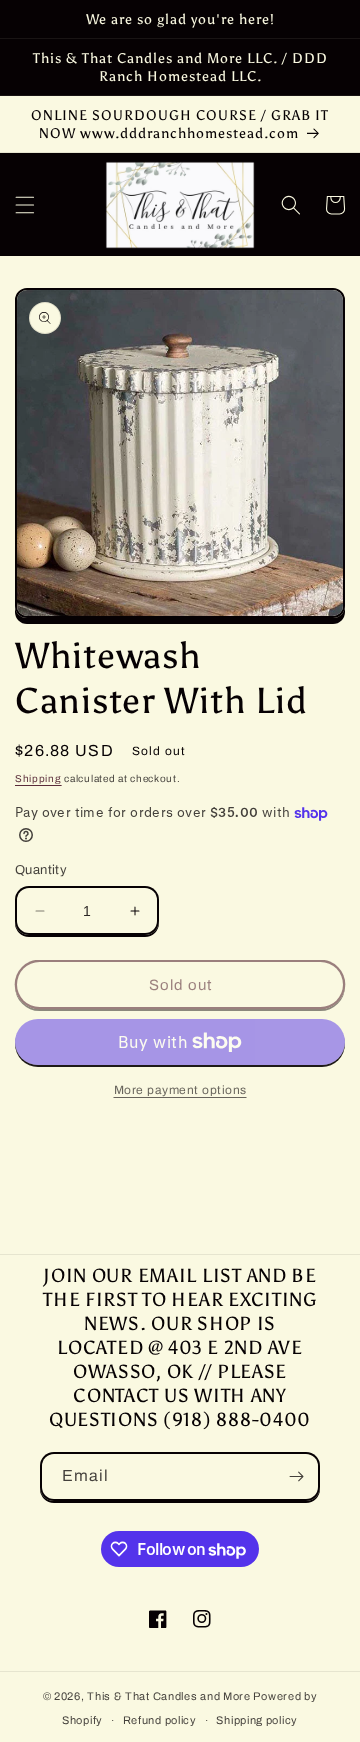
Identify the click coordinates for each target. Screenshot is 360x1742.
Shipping (38, 778)
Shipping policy (257, 1720)
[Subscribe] (296, 1476)
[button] (25, 205)
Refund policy (160, 1720)
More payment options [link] (180, 1090)
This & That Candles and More (169, 1696)
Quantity (41, 870)
